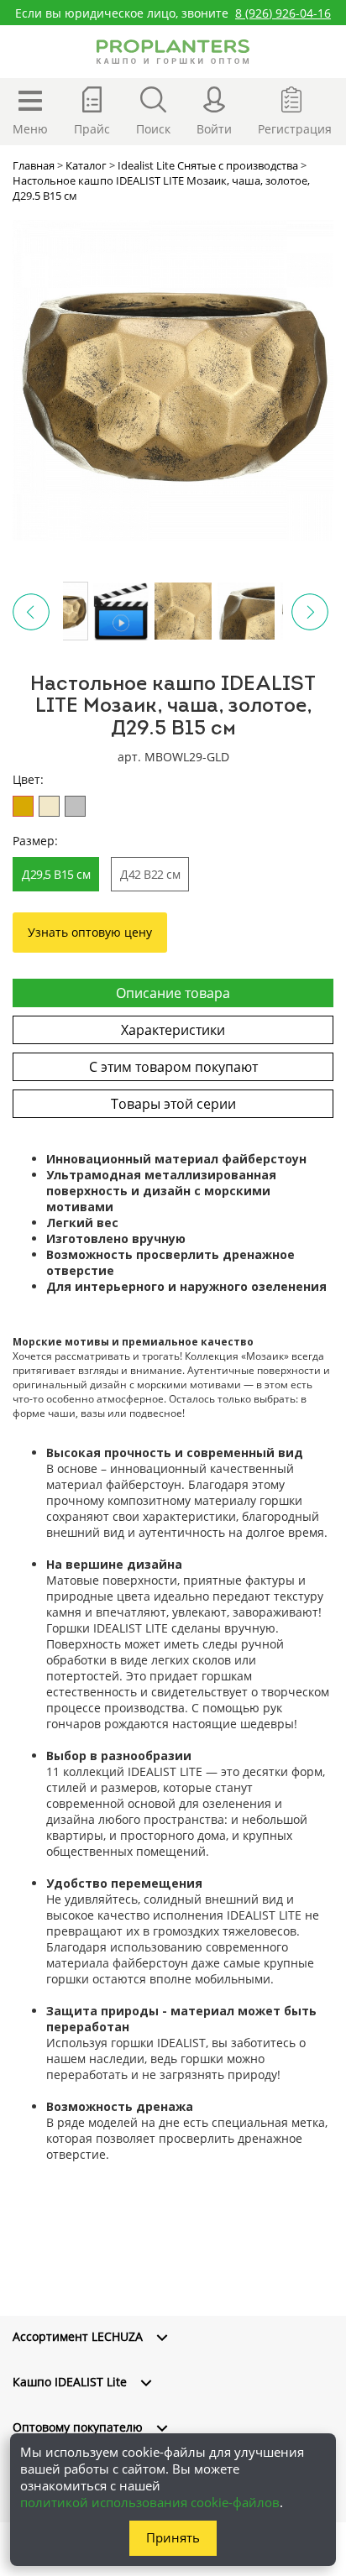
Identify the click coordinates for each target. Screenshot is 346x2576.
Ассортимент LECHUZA (78, 2336)
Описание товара (173, 993)
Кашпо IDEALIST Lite (70, 2382)
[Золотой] (23, 806)
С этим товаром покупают (173, 1067)
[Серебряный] (75, 806)
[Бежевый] (49, 806)
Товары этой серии (173, 1104)
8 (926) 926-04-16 (283, 13)
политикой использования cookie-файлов (150, 2502)
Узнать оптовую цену (90, 932)
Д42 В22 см (150, 874)
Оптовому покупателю (78, 2427)
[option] (173, 380)
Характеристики (173, 1030)
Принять (173, 2537)
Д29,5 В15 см (56, 874)
